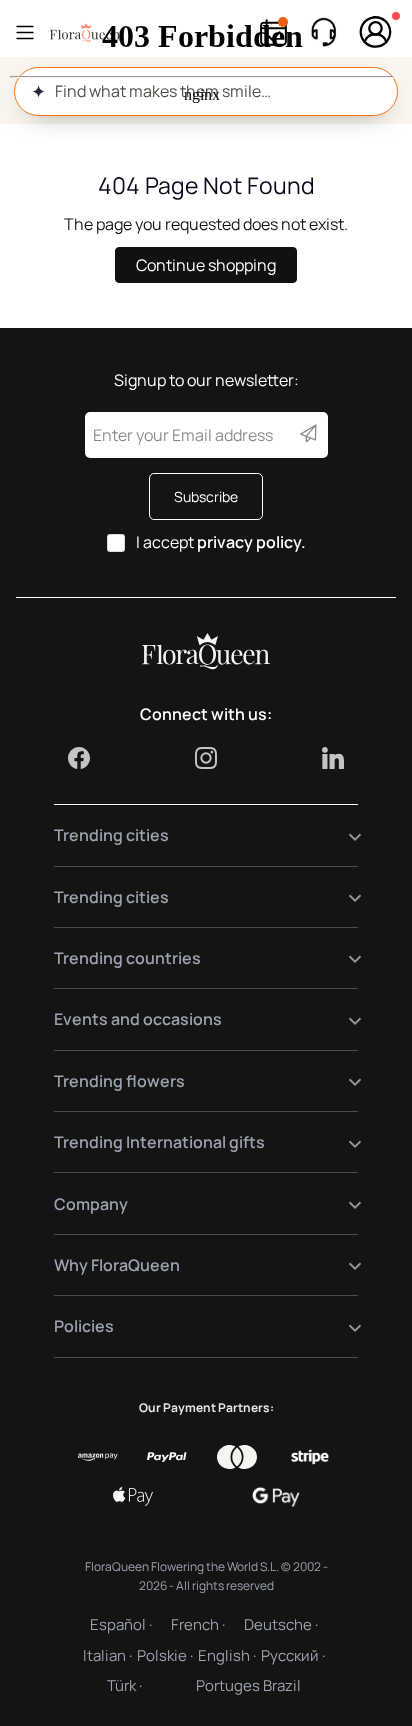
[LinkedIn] (333, 758)
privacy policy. (251, 542)
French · (198, 1624)
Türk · (124, 1685)
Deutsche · (281, 1624)
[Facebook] (79, 758)
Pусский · (293, 1655)
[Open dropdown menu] (342, 835)
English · (227, 1655)
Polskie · (165, 1655)
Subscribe (206, 496)
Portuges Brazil (248, 1685)
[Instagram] (206, 758)
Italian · (107, 1655)
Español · (121, 1624)
